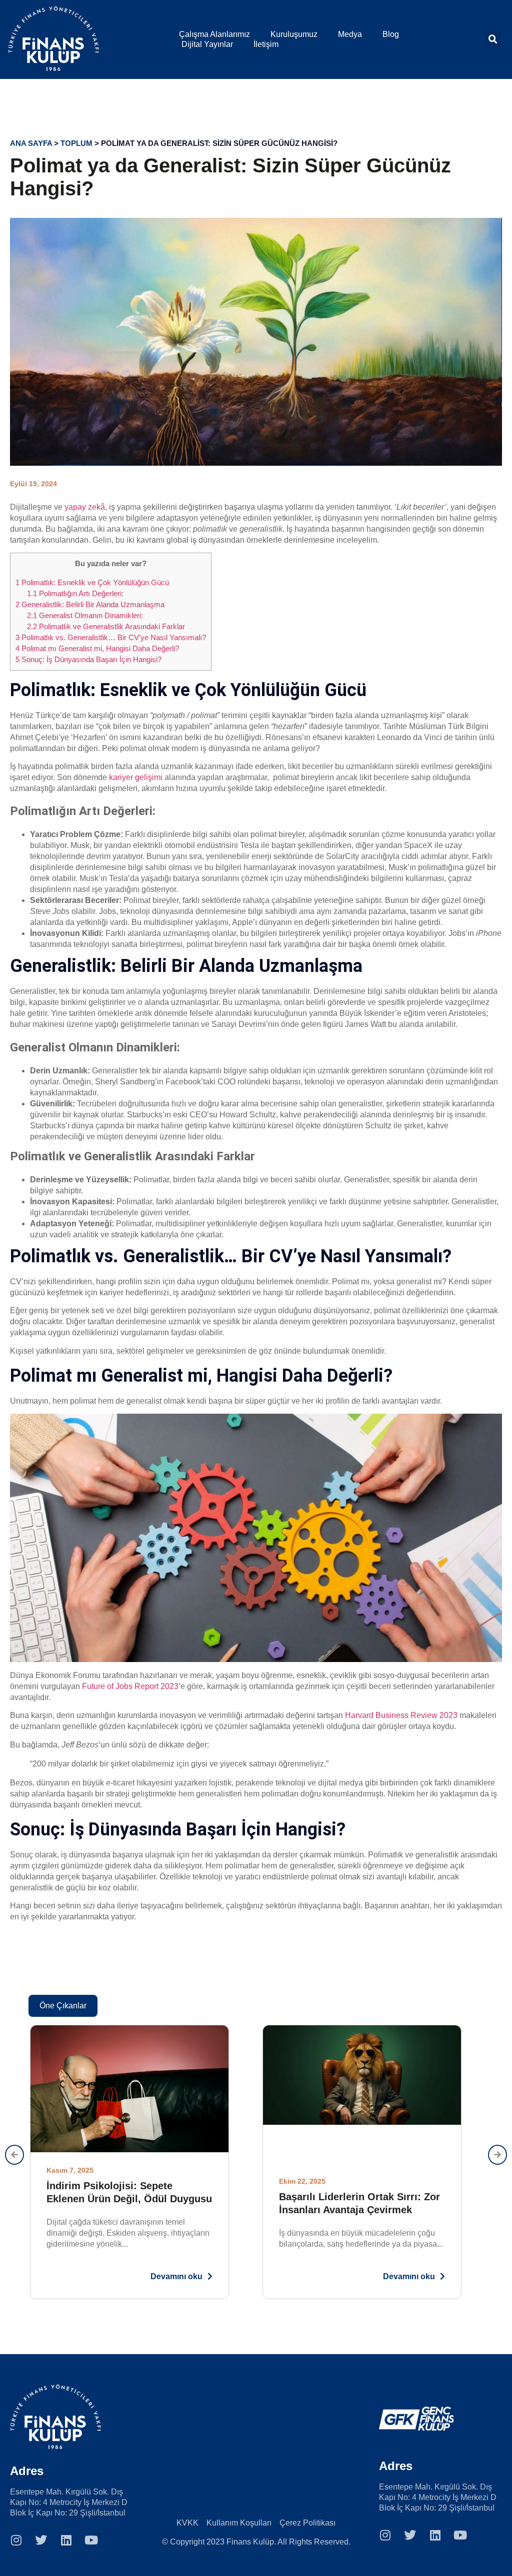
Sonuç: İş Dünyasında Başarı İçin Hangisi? (88, 659)
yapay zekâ (85, 507)
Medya (350, 34)
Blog (391, 34)
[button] (493, 39)
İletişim (266, 44)
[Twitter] (41, 2540)
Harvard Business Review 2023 (401, 1715)
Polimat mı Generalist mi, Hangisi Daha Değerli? (97, 648)
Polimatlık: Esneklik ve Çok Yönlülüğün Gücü (92, 582)
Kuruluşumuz (294, 34)
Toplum (76, 143)
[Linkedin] (66, 2540)
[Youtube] (91, 2540)
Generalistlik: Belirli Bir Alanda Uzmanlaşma (90, 604)
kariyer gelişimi (136, 777)
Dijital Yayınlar (207, 44)
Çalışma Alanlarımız (214, 34)
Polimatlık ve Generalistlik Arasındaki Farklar (106, 626)
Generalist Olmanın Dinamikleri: (85, 615)
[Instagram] (16, 2540)
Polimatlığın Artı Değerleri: (75, 593)
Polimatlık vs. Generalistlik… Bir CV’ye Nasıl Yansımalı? (111, 637)
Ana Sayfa (31, 143)
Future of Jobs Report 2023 (130, 1686)
